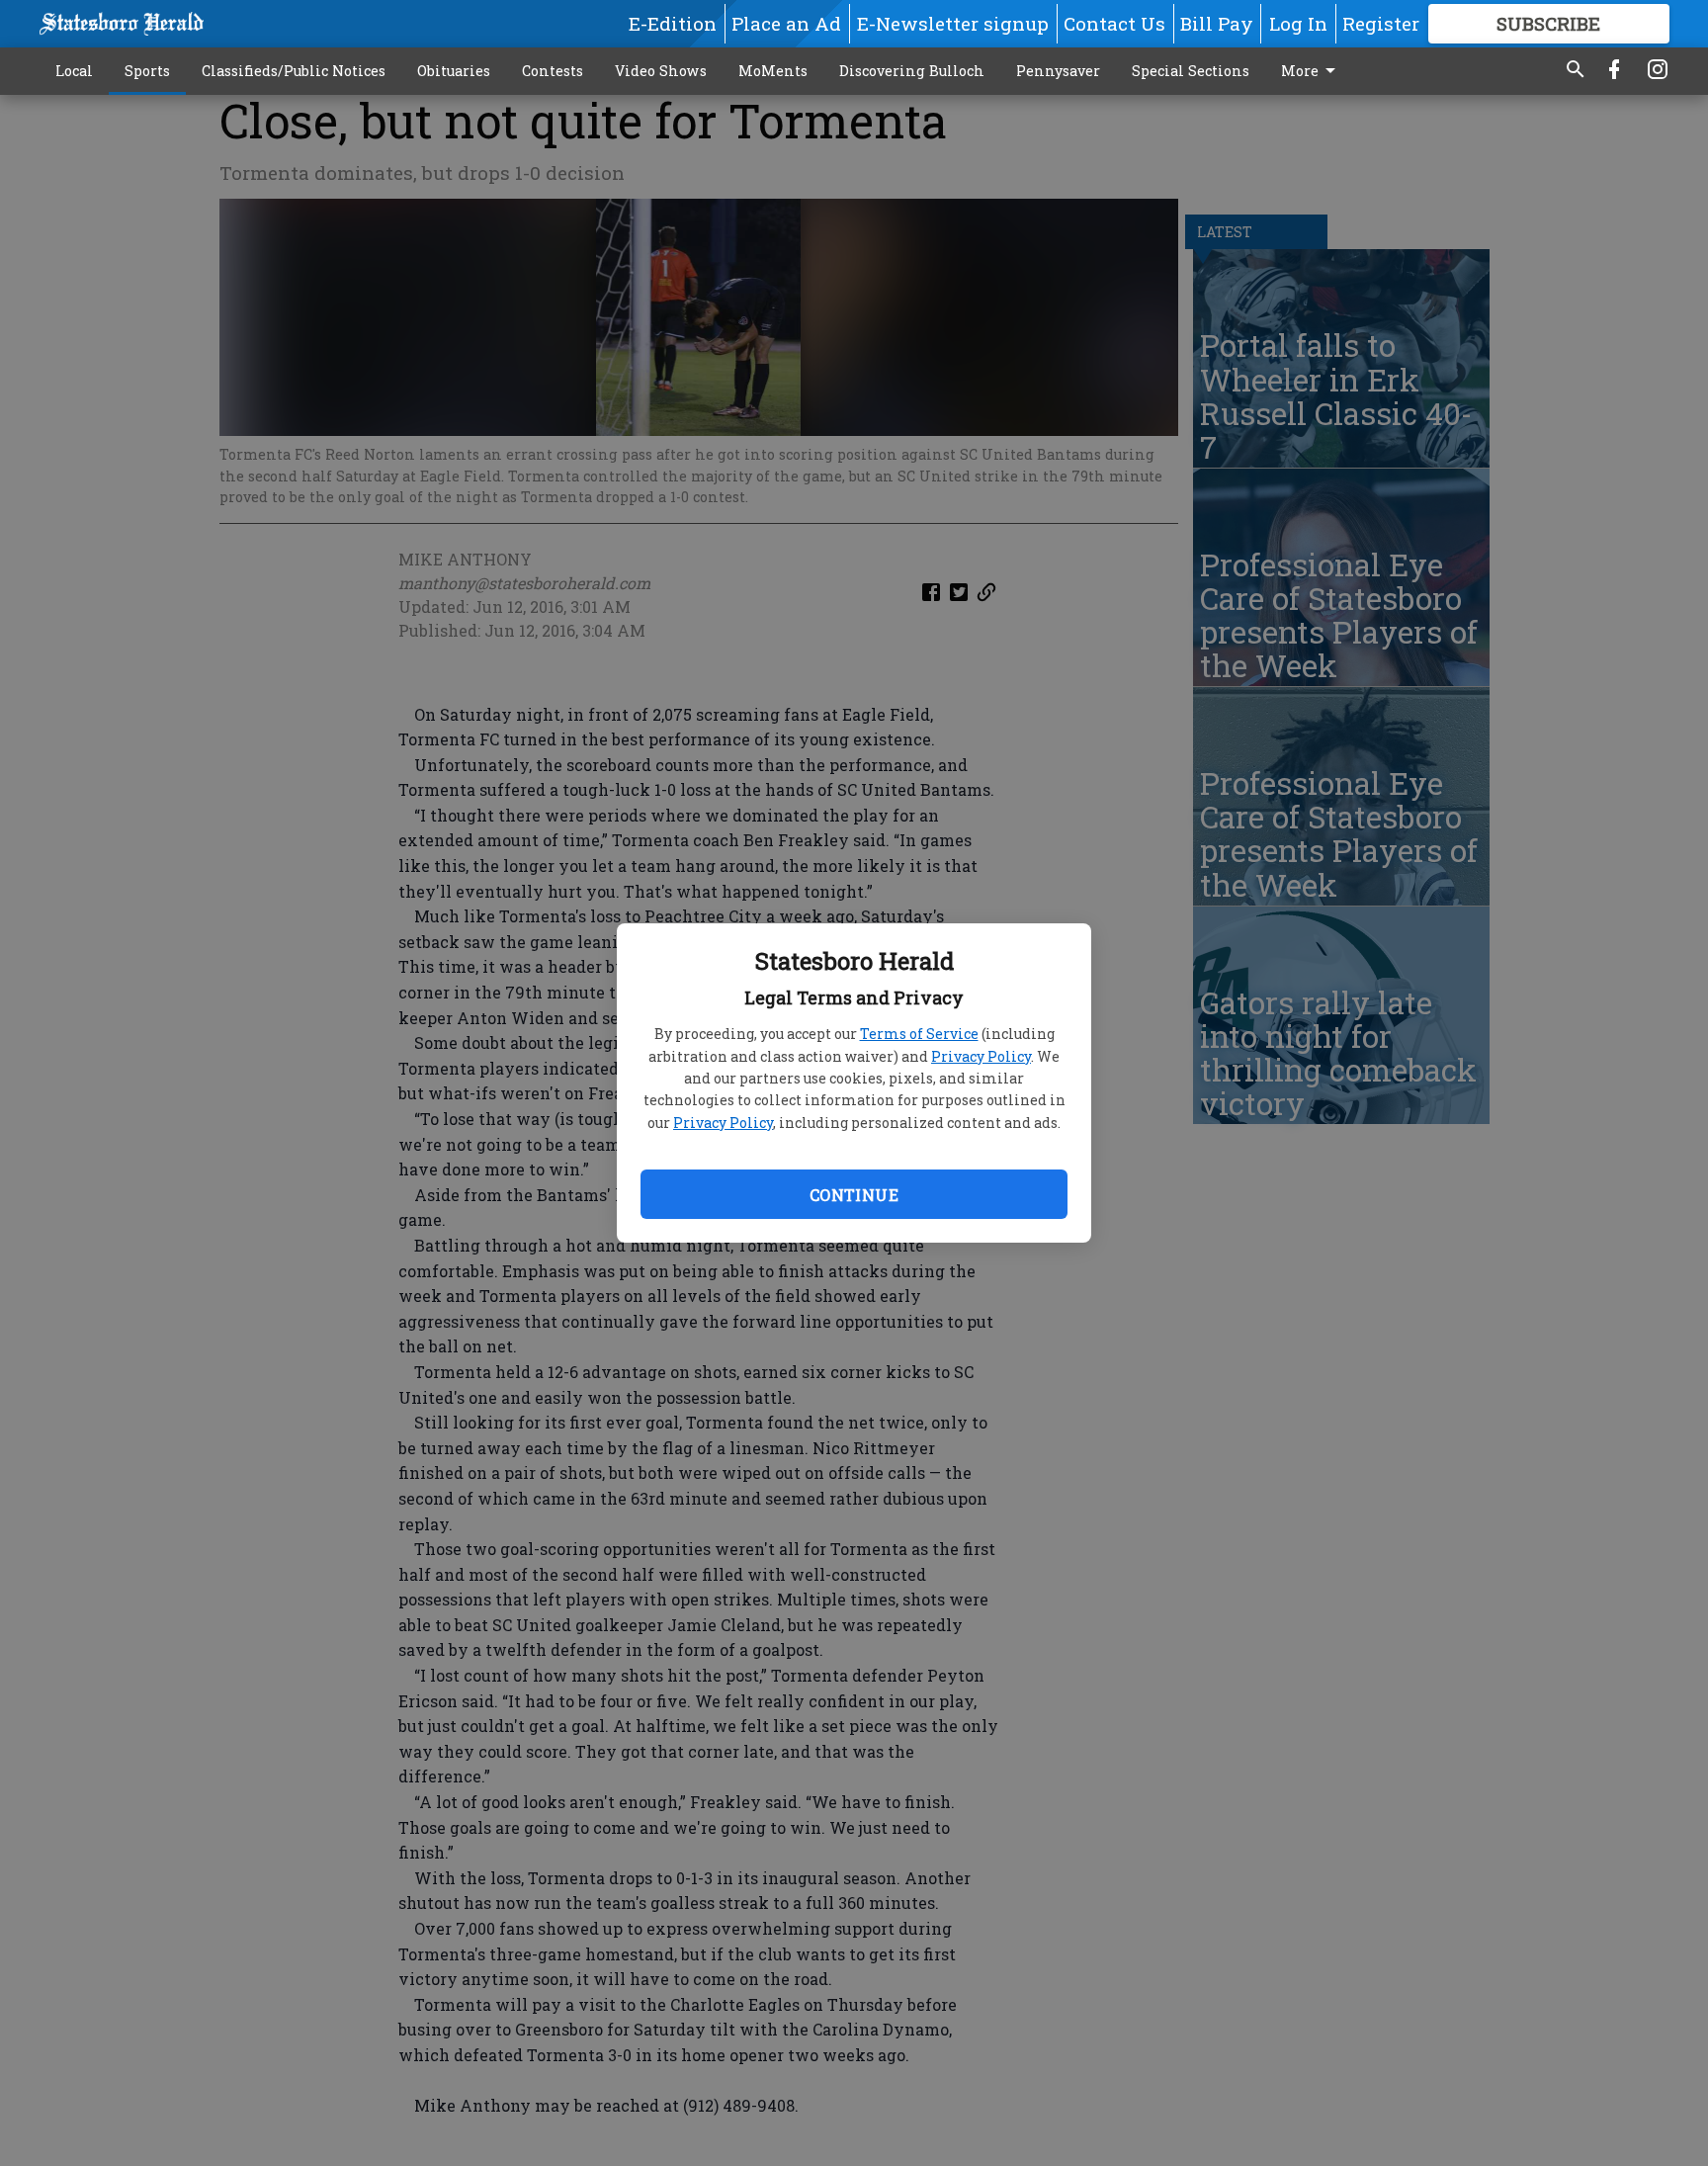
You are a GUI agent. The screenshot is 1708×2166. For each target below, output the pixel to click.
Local (74, 71)
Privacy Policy (981, 1056)
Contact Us (1114, 23)
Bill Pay (1217, 23)
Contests (553, 71)
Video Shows (661, 71)
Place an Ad (786, 23)
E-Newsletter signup (953, 23)
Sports (147, 71)
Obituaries (454, 71)
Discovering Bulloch (912, 71)
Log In (1298, 23)
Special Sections (1191, 71)
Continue (854, 1195)
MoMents (773, 71)
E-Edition (673, 23)
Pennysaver (1058, 71)
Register (1381, 23)
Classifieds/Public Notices (294, 71)
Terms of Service (919, 1034)
